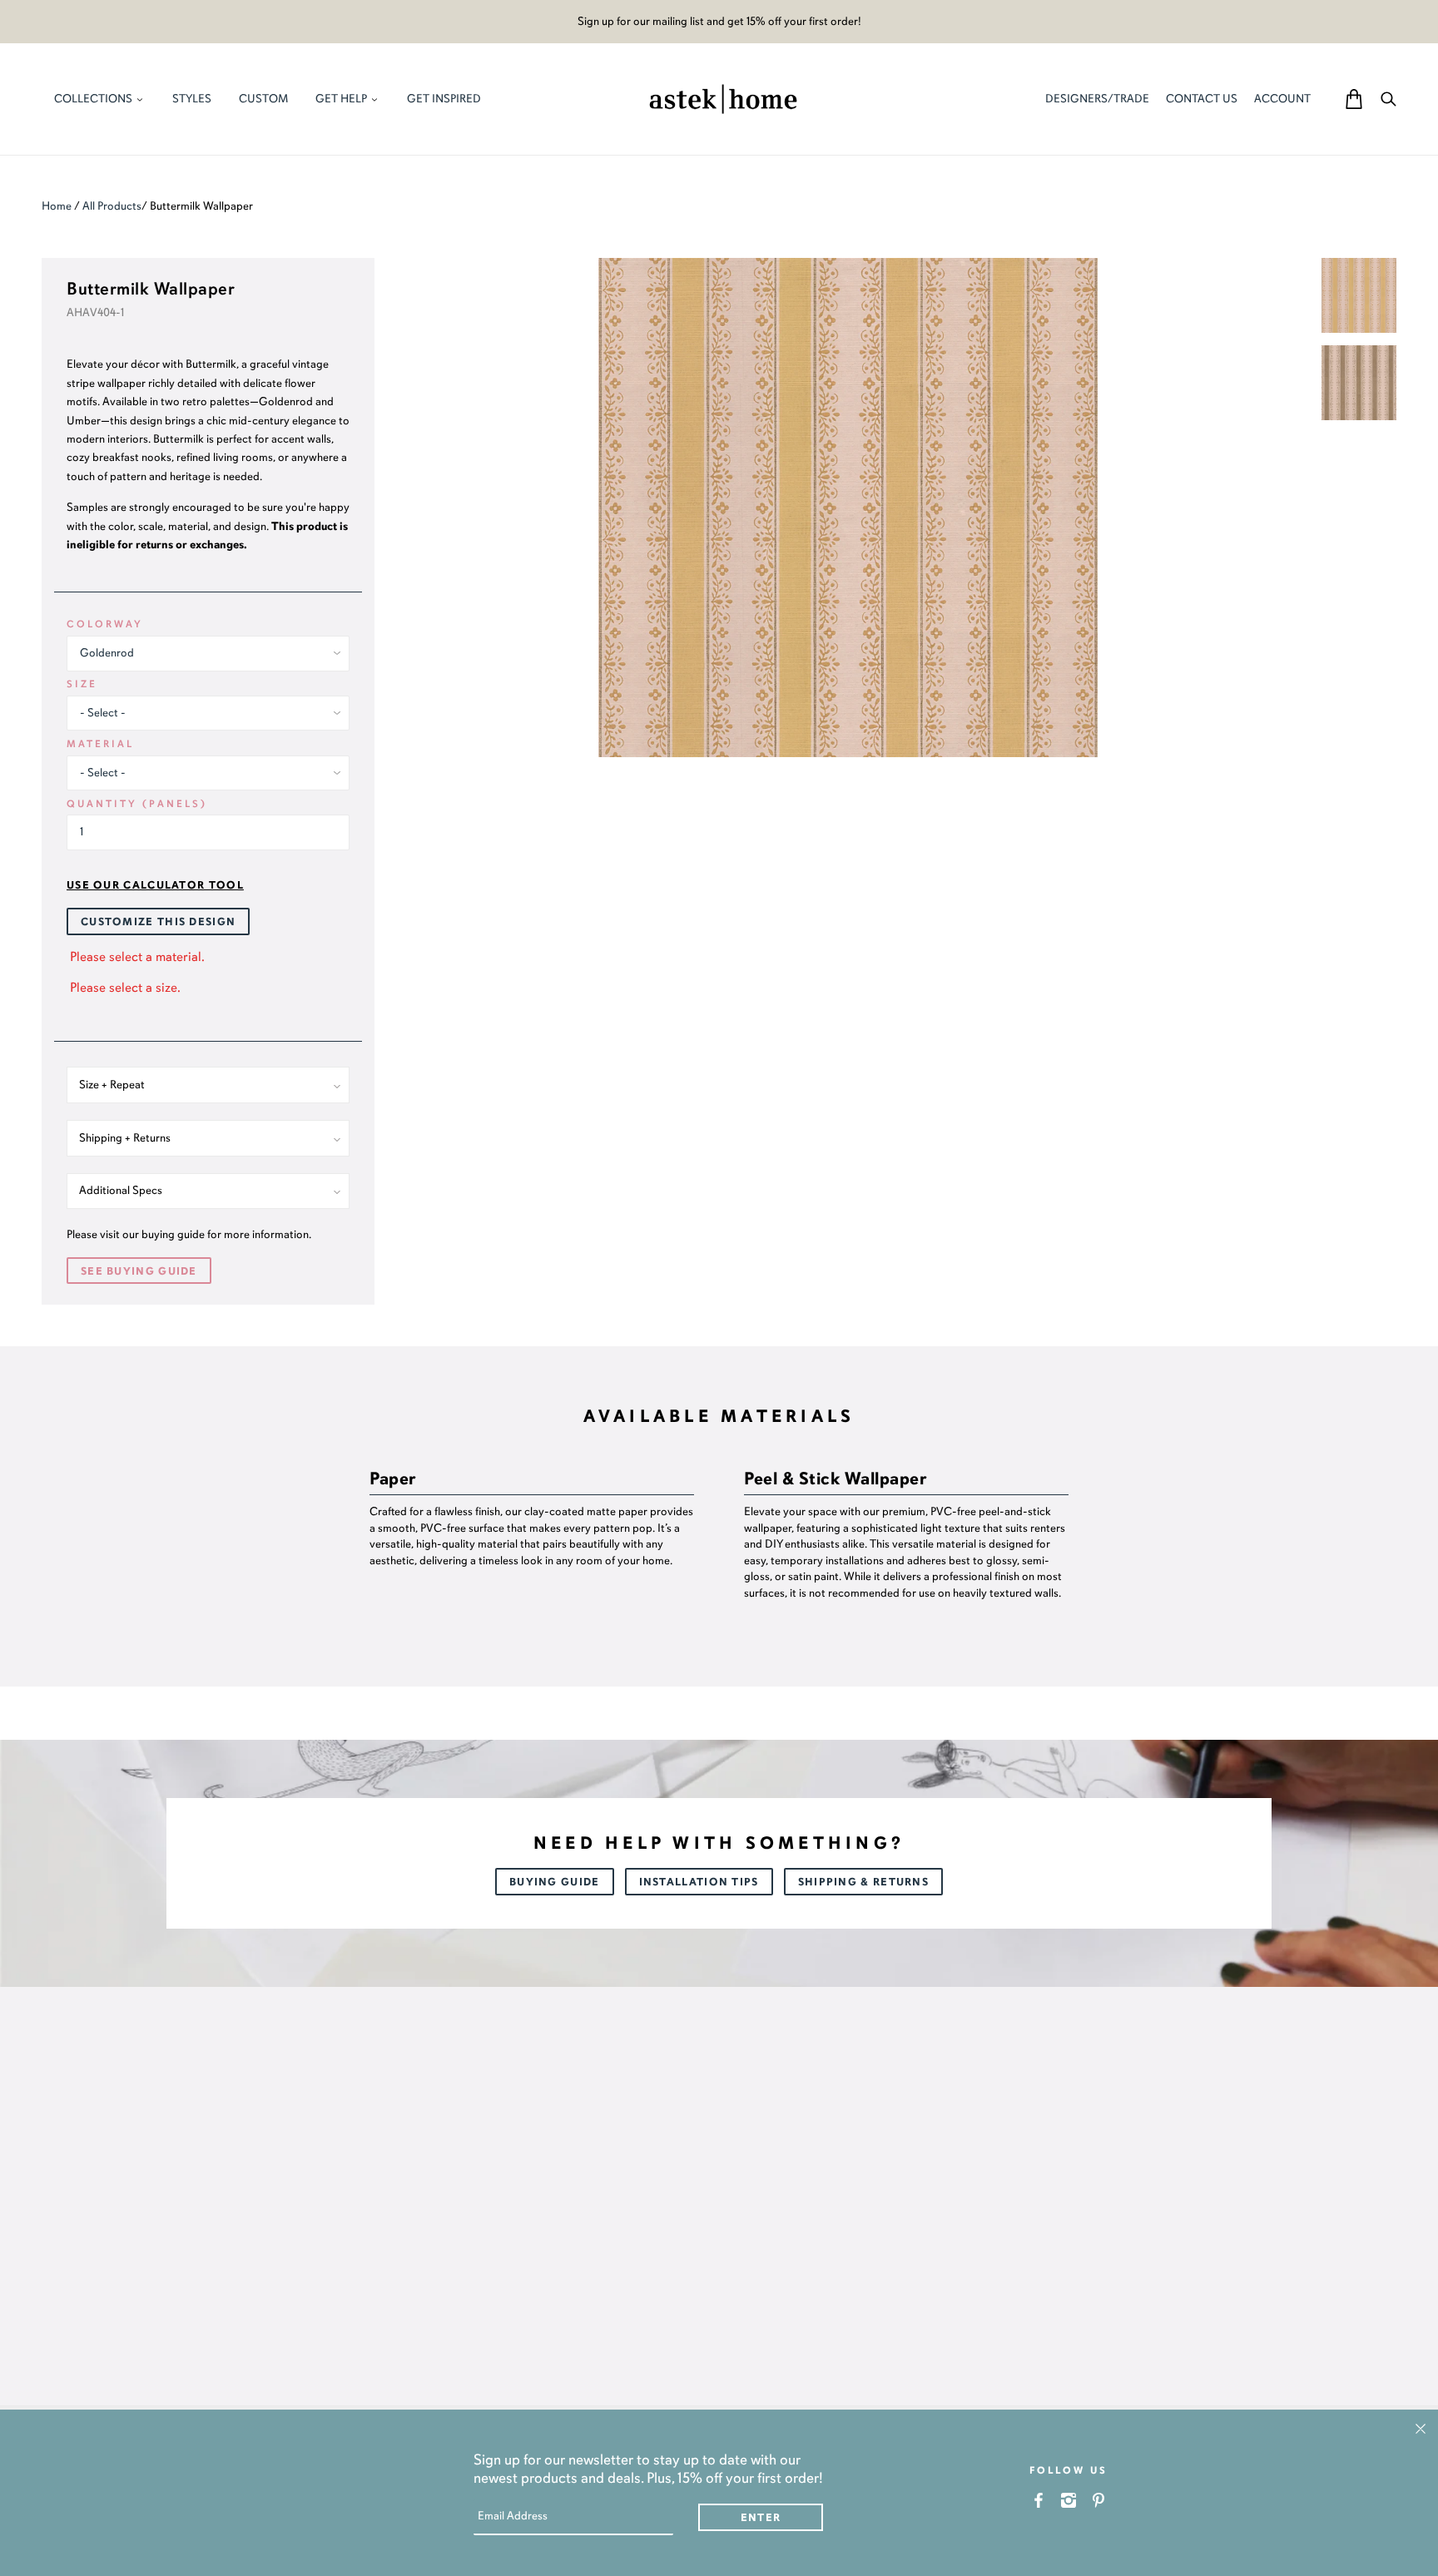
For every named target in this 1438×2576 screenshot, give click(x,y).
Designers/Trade (1097, 99)
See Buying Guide (139, 1271)
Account (1282, 99)
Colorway (105, 624)
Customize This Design (158, 922)
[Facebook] (1039, 2500)
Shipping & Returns (863, 1882)
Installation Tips (699, 1882)
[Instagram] (1069, 2500)
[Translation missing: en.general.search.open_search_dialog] (1388, 99)
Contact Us (1202, 99)
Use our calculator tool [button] (155, 885)
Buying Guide (555, 1882)
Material (100, 744)
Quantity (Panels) (137, 804)
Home (57, 206)
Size (82, 684)
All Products (112, 206)
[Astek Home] (723, 97)
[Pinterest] (1099, 2500)
